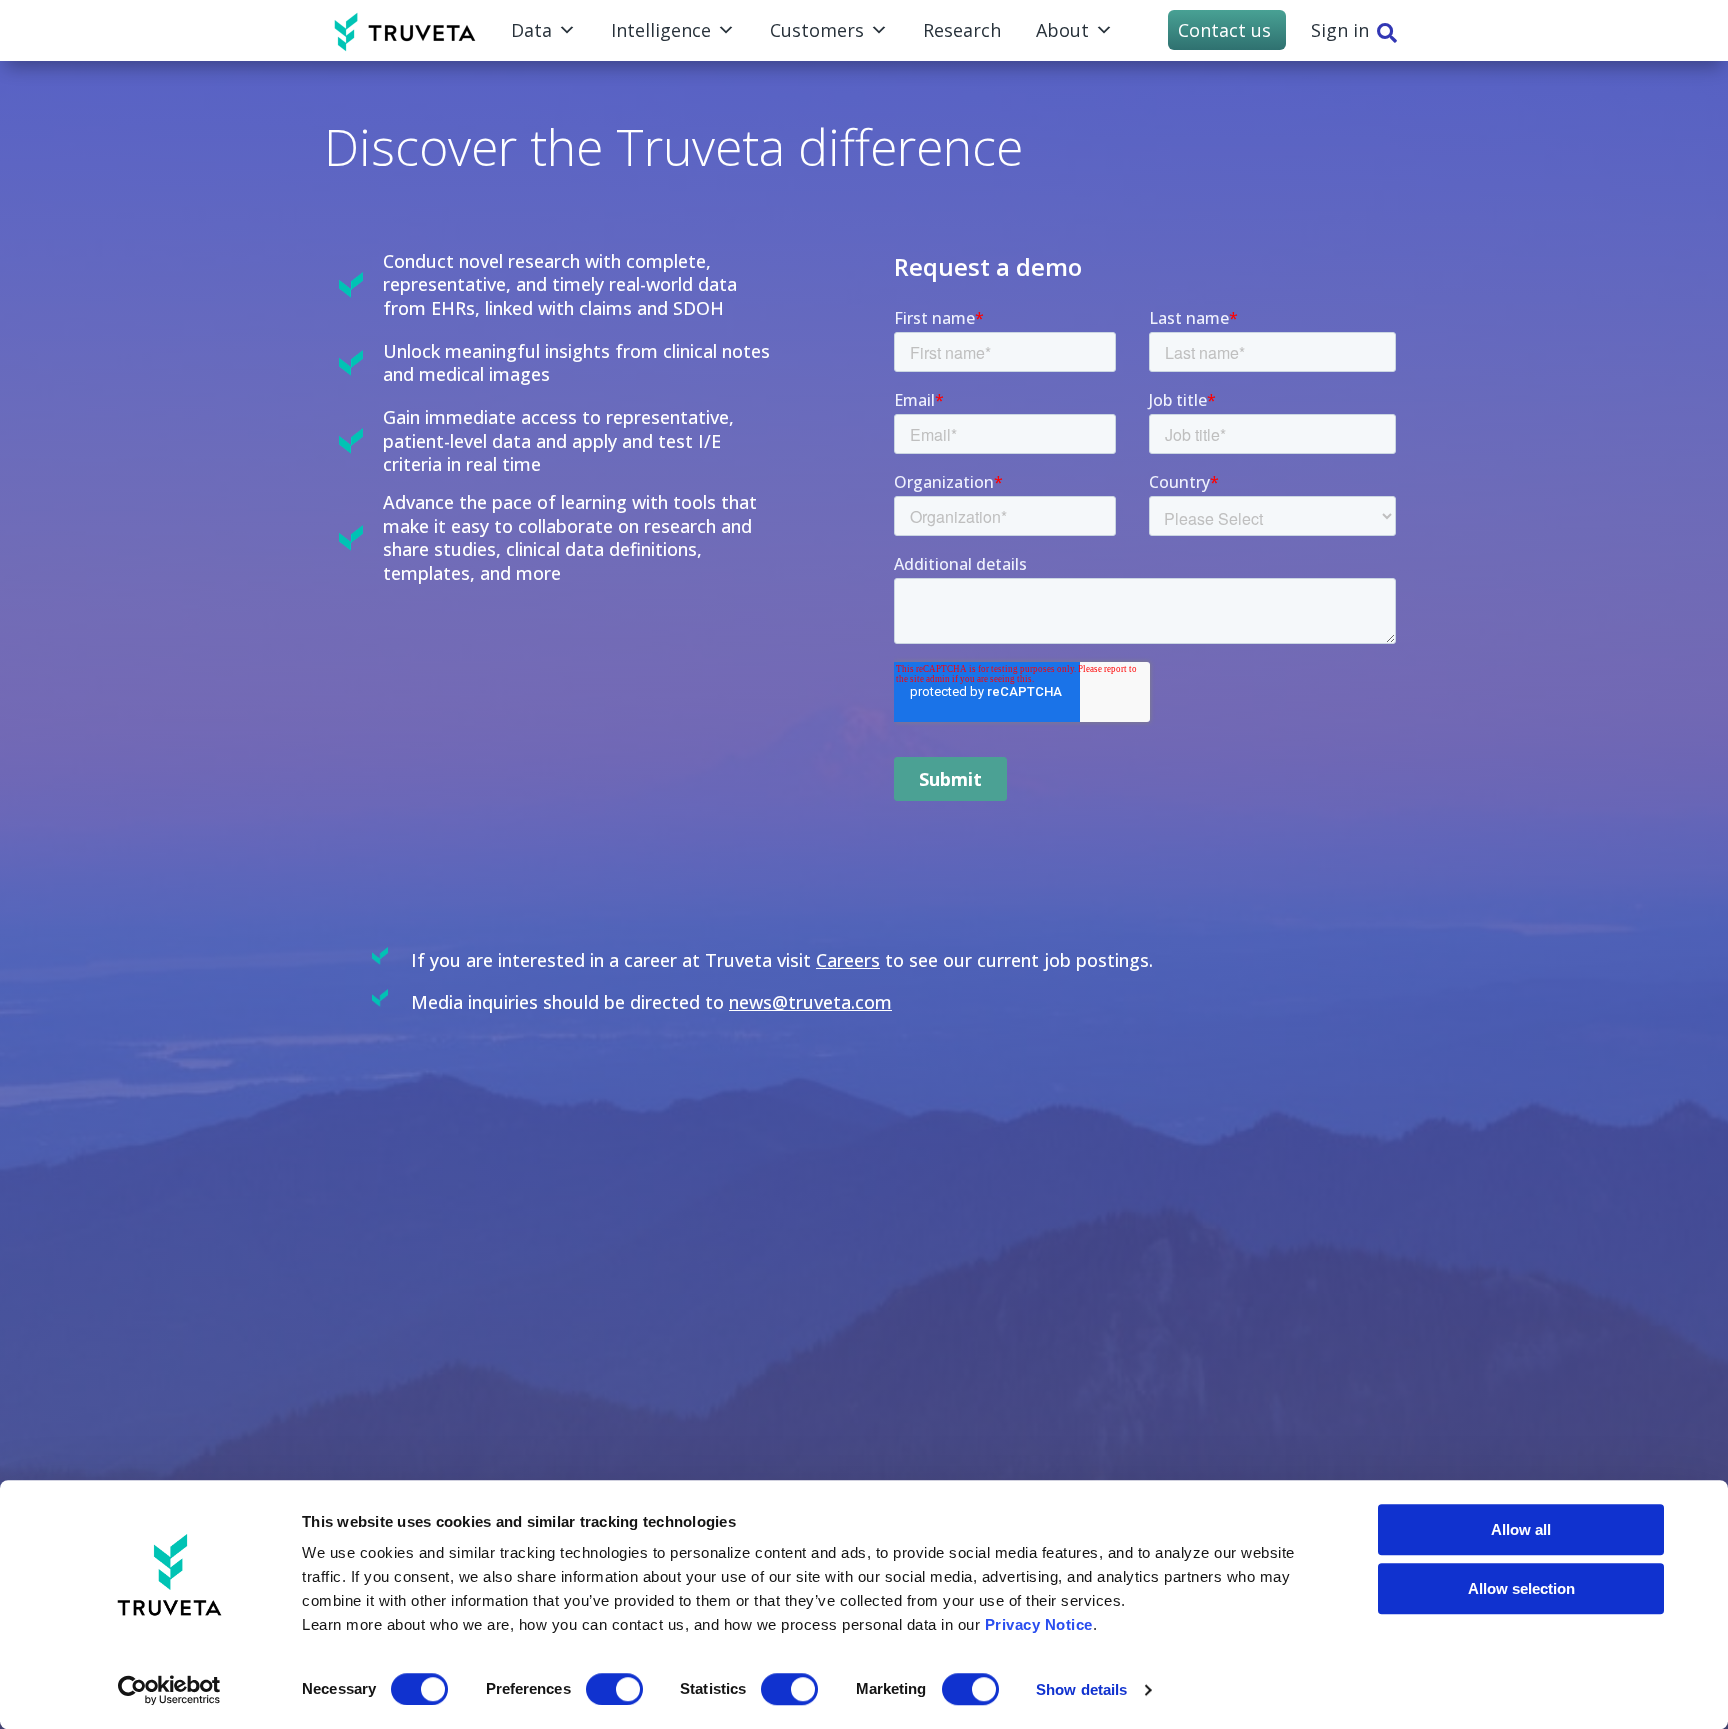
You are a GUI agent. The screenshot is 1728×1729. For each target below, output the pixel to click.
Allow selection (1521, 1588)
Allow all (1521, 1529)
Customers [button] (817, 30)
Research (962, 30)
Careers (848, 960)
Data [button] (531, 30)
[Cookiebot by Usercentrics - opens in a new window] (169, 1690)
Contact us (1224, 30)
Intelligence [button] (661, 30)
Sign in (1340, 30)
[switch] (614, 1689)
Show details (1081, 1689)
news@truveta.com (810, 1002)
